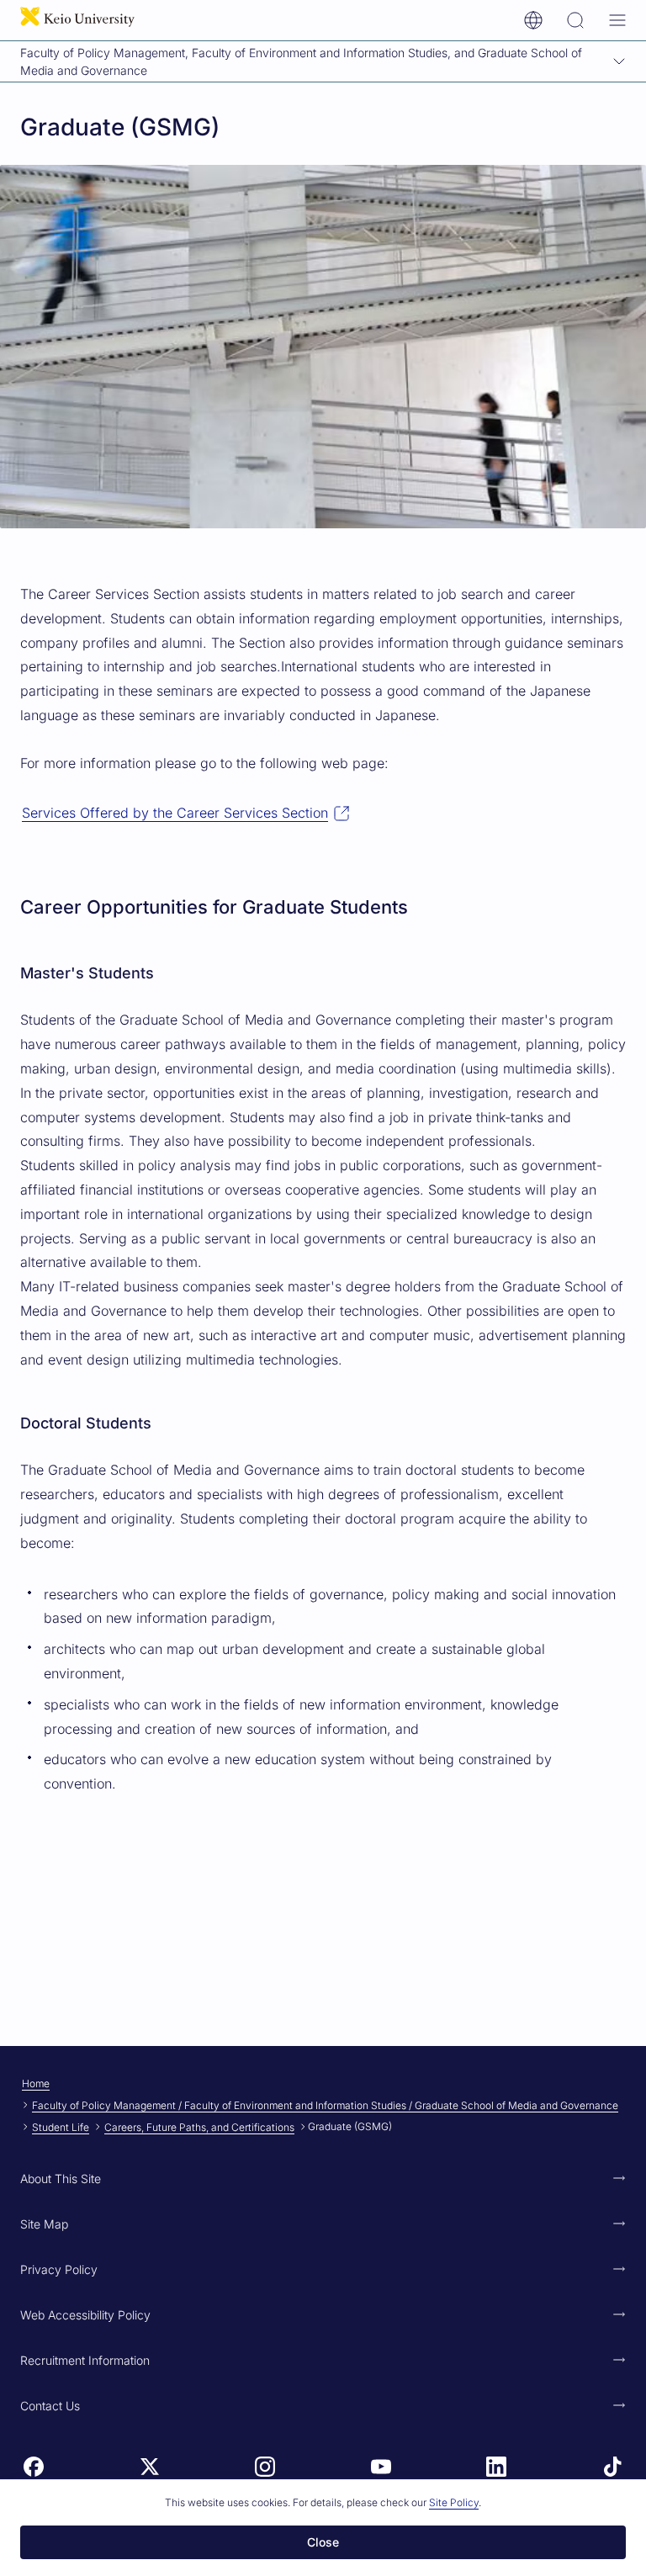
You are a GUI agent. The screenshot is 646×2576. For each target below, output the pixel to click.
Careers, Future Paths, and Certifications (199, 2127)
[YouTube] (381, 2467)
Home (36, 2083)
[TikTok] (612, 2467)
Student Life (61, 2127)
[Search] (575, 20)
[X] (150, 2467)
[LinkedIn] (496, 2467)
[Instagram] (265, 2467)
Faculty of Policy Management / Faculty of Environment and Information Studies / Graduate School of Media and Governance (325, 2105)
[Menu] (617, 20)
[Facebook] (34, 2467)
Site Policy (454, 2502)
